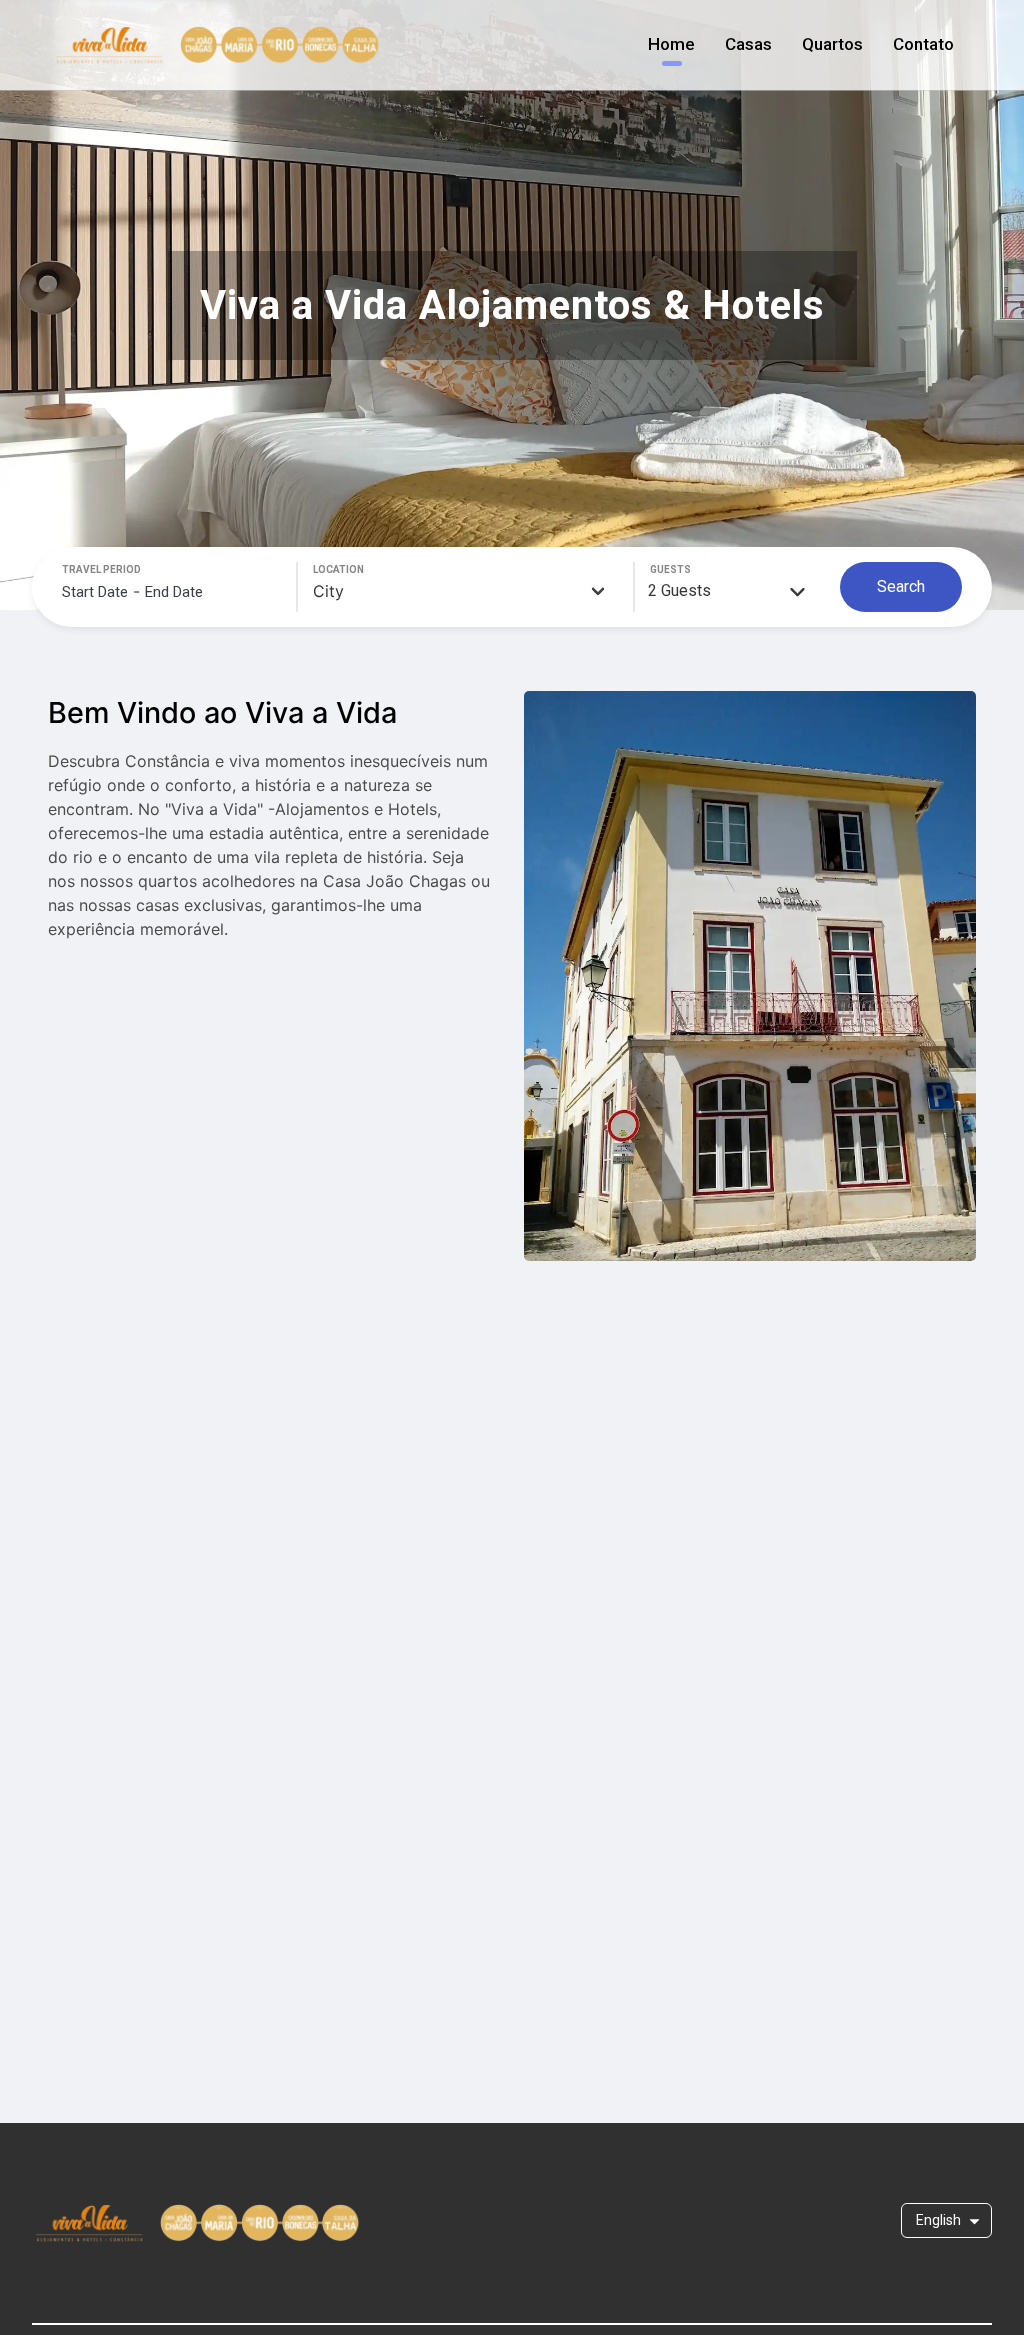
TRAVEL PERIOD (101, 569)
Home (671, 44)
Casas (748, 44)
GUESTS (670, 569)
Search (901, 586)
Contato (923, 44)
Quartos (832, 44)
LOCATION (338, 569)
